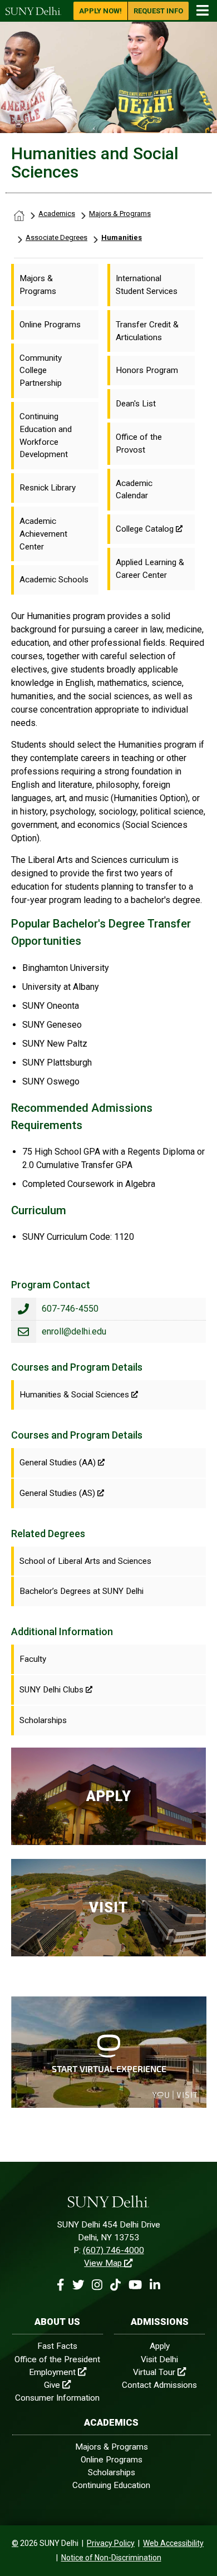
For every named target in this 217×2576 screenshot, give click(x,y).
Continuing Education (111, 2485)
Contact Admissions (159, 2385)
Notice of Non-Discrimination (111, 2558)
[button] (60, 2285)
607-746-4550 (70, 1309)
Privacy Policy (111, 2543)
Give (52, 2385)
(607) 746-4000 (114, 2250)
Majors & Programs (120, 214)
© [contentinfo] (15, 2543)
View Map (103, 2263)
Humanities (122, 237)
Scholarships (112, 2472)
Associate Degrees (56, 237)
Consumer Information (57, 2398)
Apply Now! (100, 11)
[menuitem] (55, 285)
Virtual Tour (154, 2372)
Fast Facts (57, 2346)
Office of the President (57, 2359)
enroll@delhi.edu (74, 1331)
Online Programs (112, 2460)
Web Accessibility (173, 2543)
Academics (57, 214)
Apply (160, 2346)
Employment (52, 2372)
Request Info (158, 11)
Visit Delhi (159, 2359)
